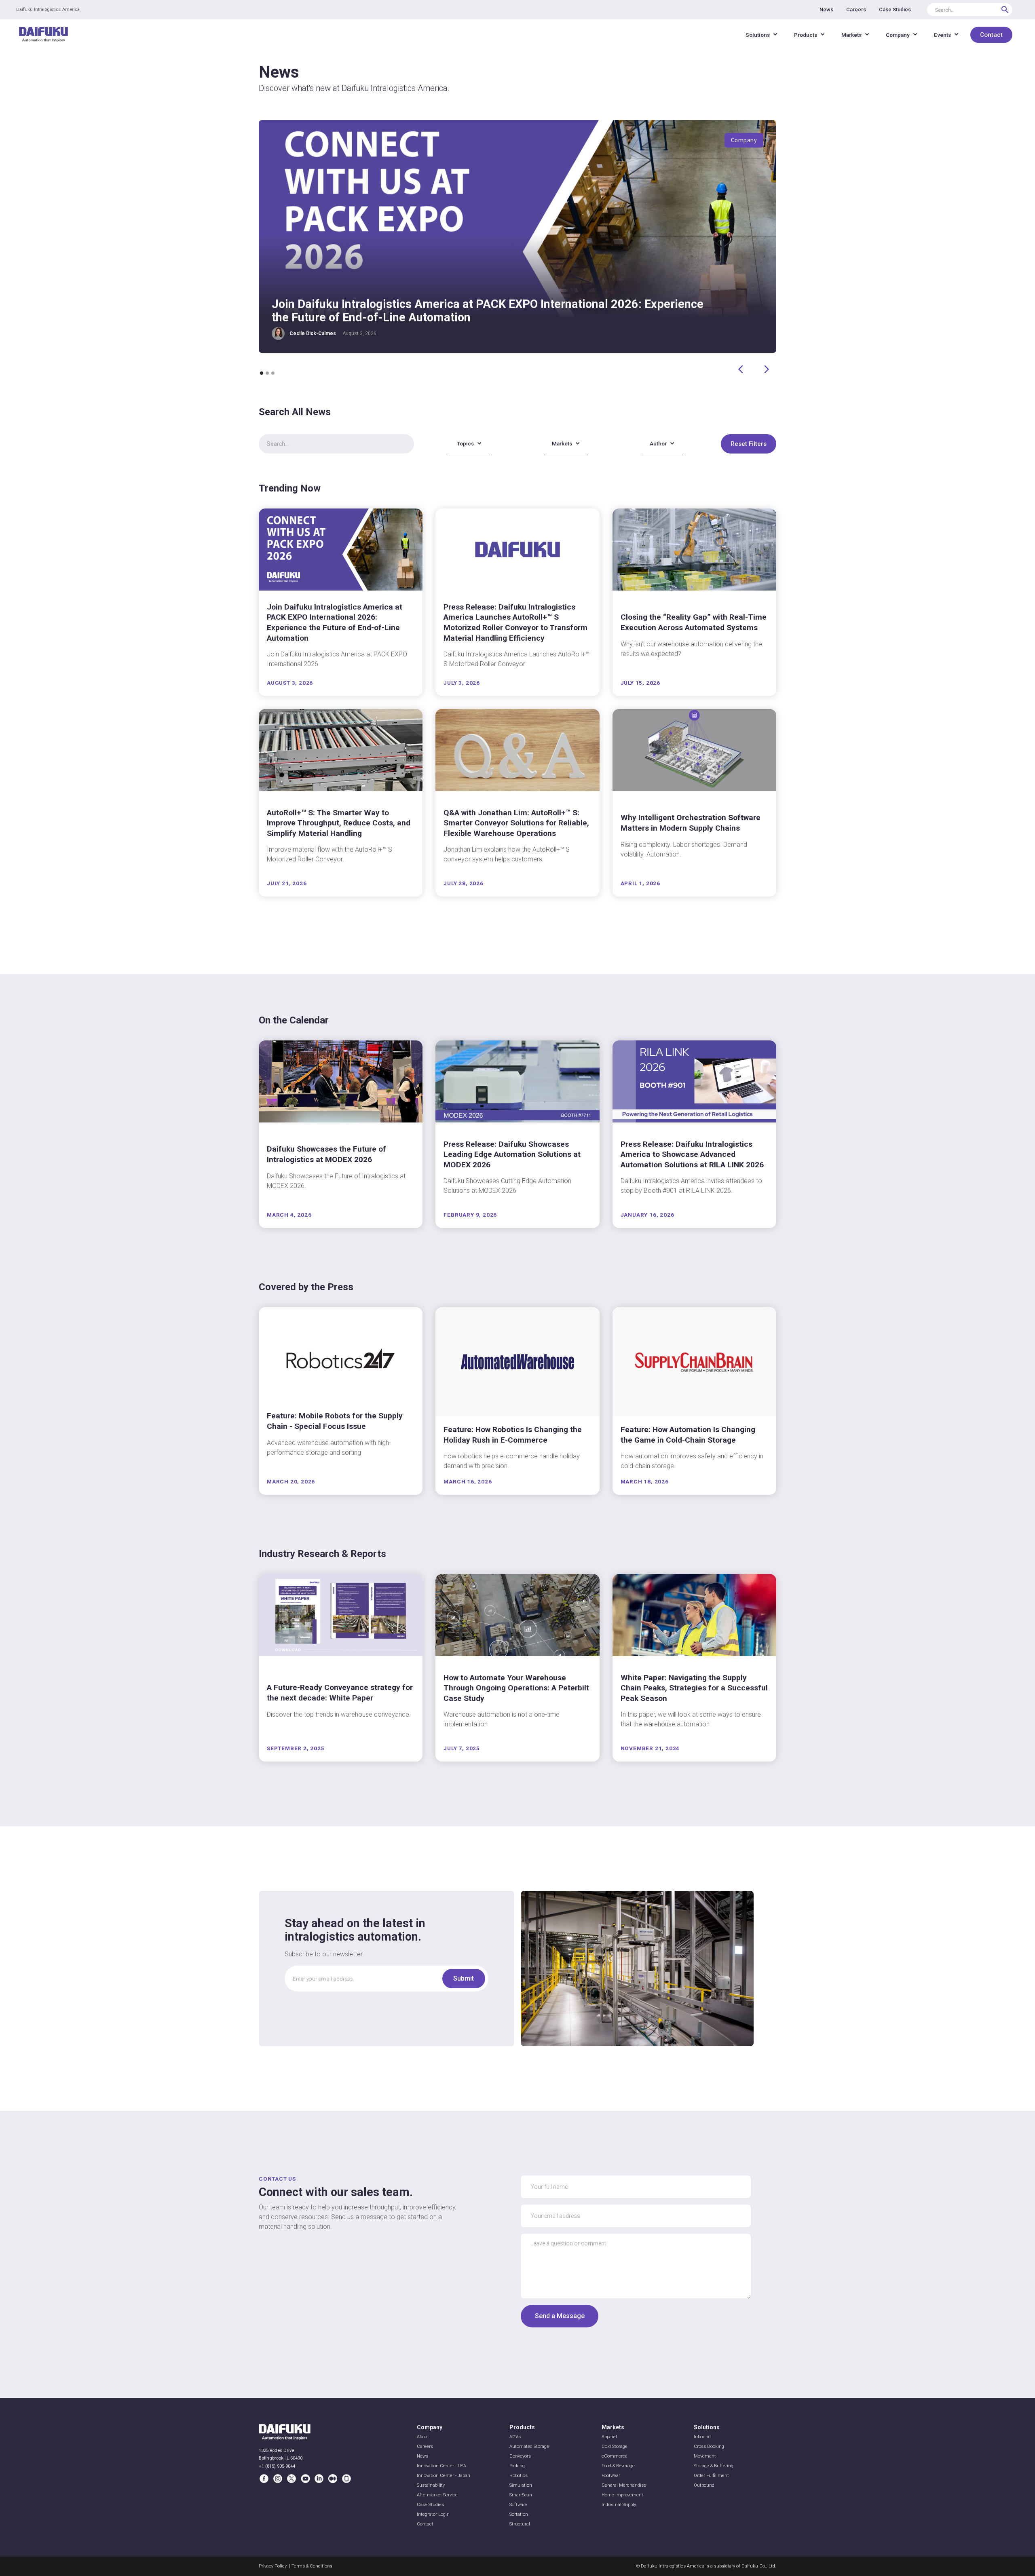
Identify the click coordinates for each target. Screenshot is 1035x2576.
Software (518, 2505)
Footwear (611, 2476)
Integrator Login (433, 2514)
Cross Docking (709, 2446)
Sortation (519, 2514)
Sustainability (431, 2485)
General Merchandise (624, 2485)
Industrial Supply (619, 2505)
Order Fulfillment (711, 2476)
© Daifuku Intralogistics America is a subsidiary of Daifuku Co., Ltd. (706, 2566)
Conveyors (520, 2456)
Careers (425, 2446)
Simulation (521, 2485)
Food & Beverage (618, 2466)
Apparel (609, 2437)
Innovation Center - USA (441, 2466)
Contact (991, 35)
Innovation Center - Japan (444, 2476)
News (422, 2456)
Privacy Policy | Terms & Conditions (296, 2566)
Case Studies (430, 2505)
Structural (520, 2524)
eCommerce (615, 2456)
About (423, 2437)
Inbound (702, 2437)
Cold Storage (615, 2446)
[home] (43, 35)
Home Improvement (622, 2495)
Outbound (704, 2485)
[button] (762, 35)
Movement (705, 2456)
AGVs (515, 2437)
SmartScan (521, 2495)
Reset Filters (749, 444)
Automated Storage (529, 2446)
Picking (517, 2466)
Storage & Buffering (714, 2466)
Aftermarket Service (437, 2495)
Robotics (519, 2476)
